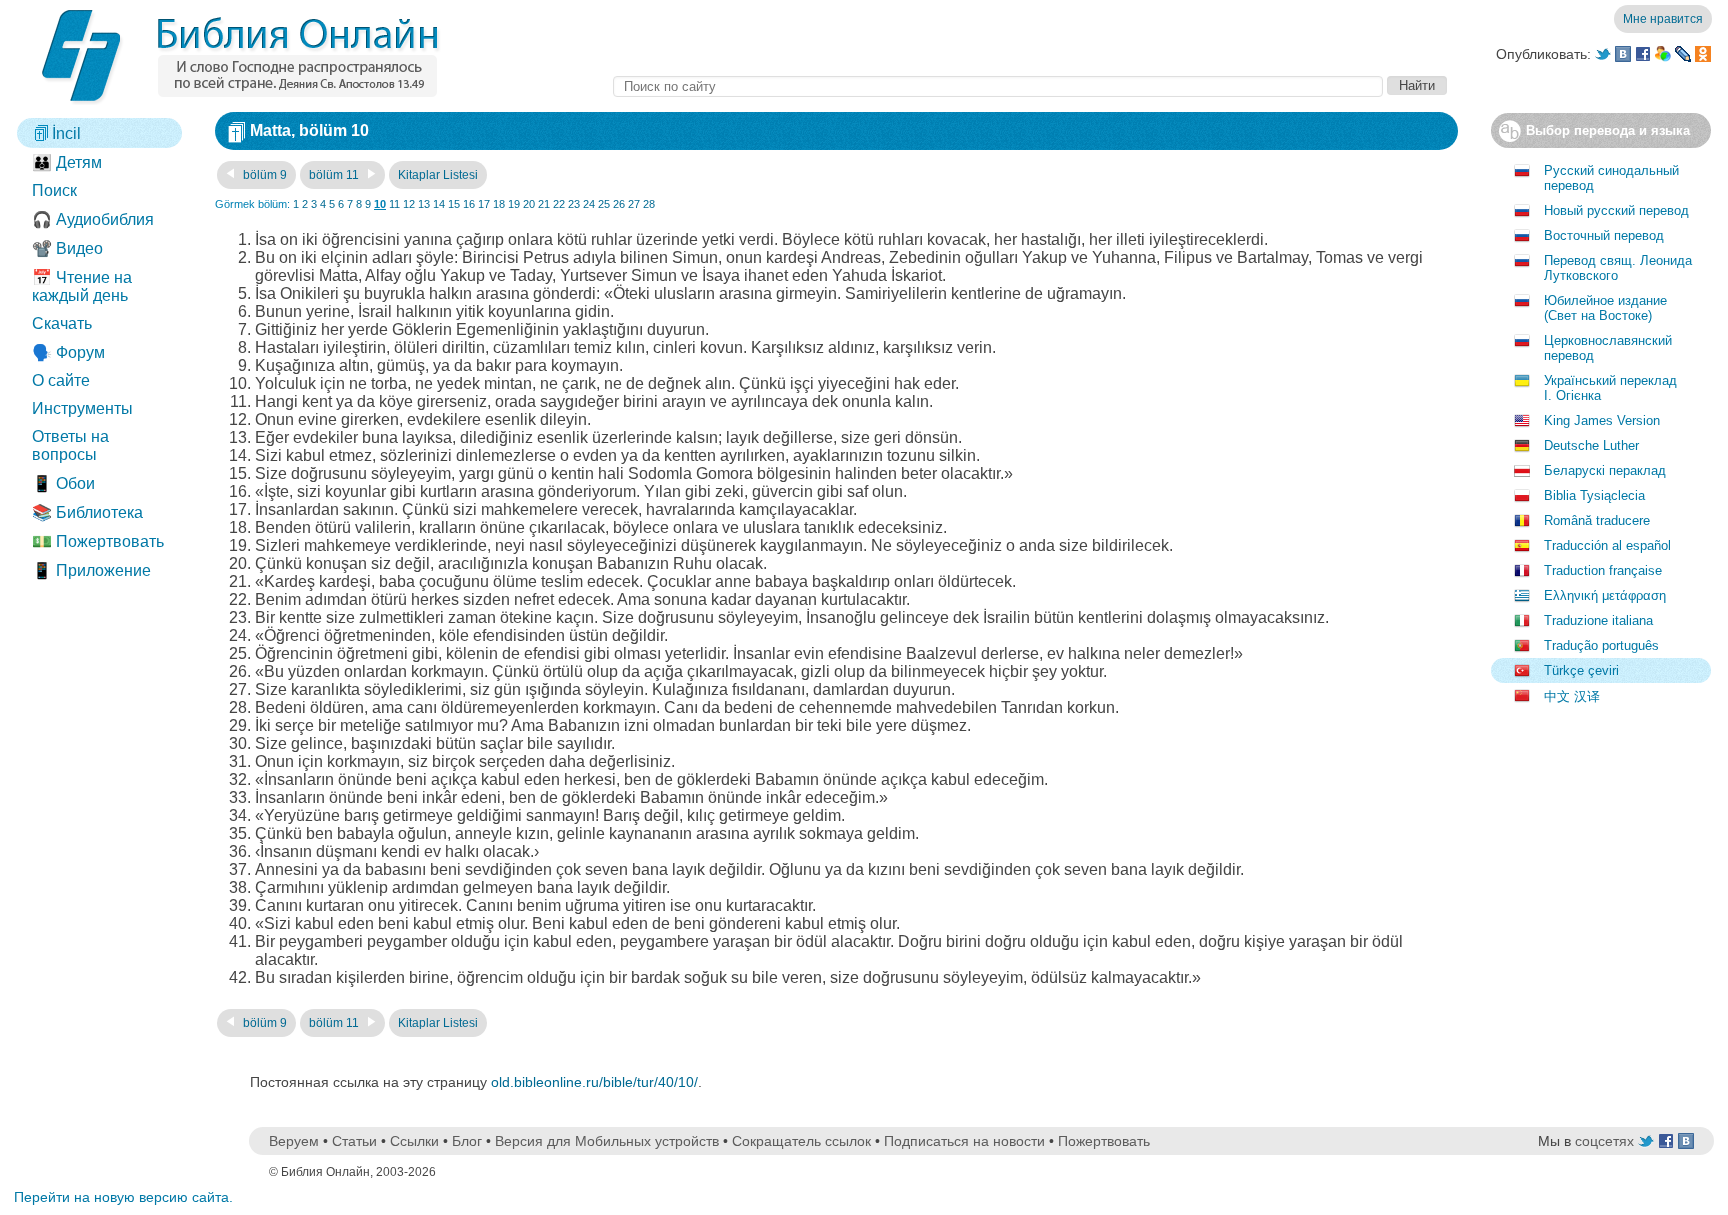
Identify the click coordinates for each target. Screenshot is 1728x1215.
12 (409, 204)
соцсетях (1604, 1141)
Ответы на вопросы (70, 445)
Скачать (62, 323)
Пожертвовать (1104, 1141)
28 (649, 204)
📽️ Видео (67, 248)
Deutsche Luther (1591, 445)
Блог (467, 1141)
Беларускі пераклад (1605, 470)
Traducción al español (1607, 545)
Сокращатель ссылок (801, 1141)
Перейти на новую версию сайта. (123, 1197)
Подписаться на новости (964, 1141)
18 (499, 204)
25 (604, 204)
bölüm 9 (263, 175)
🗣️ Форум (68, 352)
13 (424, 204)
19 (514, 204)
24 (589, 204)
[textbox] (998, 86)
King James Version (1602, 420)
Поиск (54, 190)
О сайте (61, 380)
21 (544, 204)
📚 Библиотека (87, 512)
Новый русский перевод (1616, 210)
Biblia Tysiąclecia (1594, 495)
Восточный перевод (1604, 235)
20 (529, 204)
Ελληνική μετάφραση (1605, 595)
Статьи (354, 1141)
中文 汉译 (1572, 696)
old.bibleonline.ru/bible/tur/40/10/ (594, 1082)
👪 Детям (67, 162)
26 (619, 204)
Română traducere (1597, 520)
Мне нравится (1663, 19)
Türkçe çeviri (1581, 670)
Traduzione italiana (1598, 620)
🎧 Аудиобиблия (93, 219)
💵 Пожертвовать (98, 541)
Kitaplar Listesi (438, 175)
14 (439, 204)
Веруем (294, 1141)
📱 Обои (63, 483)
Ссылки (414, 1141)
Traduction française (1603, 570)
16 (469, 204)
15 (454, 204)
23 (574, 204)
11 (394, 204)
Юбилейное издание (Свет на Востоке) (1605, 308)
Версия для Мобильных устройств (607, 1141)
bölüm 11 (335, 175)
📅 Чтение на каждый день (82, 286)
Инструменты (82, 408)
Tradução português (1601, 645)
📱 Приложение (91, 570)
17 (484, 204)
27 (634, 204)
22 (559, 204)
